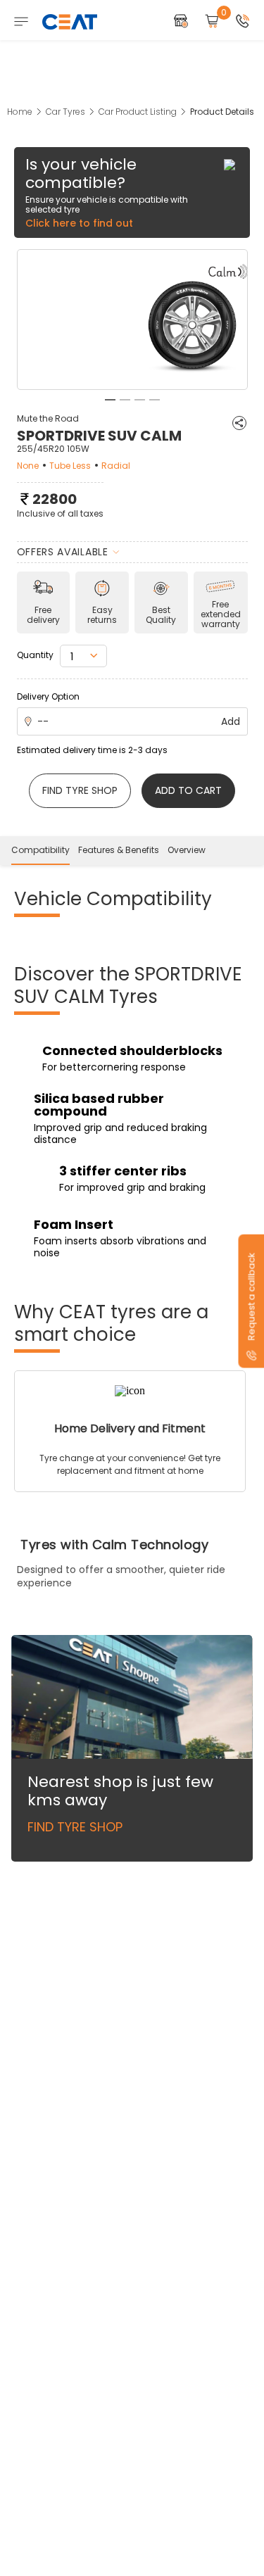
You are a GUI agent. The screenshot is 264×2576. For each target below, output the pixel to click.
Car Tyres (65, 112)
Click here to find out (79, 223)
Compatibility (40, 850)
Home (20, 112)
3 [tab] (140, 400)
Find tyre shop (80, 790)
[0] (212, 22)
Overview (187, 850)
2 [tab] (125, 400)
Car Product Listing (138, 112)
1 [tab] (110, 400)
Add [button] (231, 721)
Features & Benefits (119, 850)
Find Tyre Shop (75, 1827)
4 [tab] (155, 400)
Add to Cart (188, 790)
